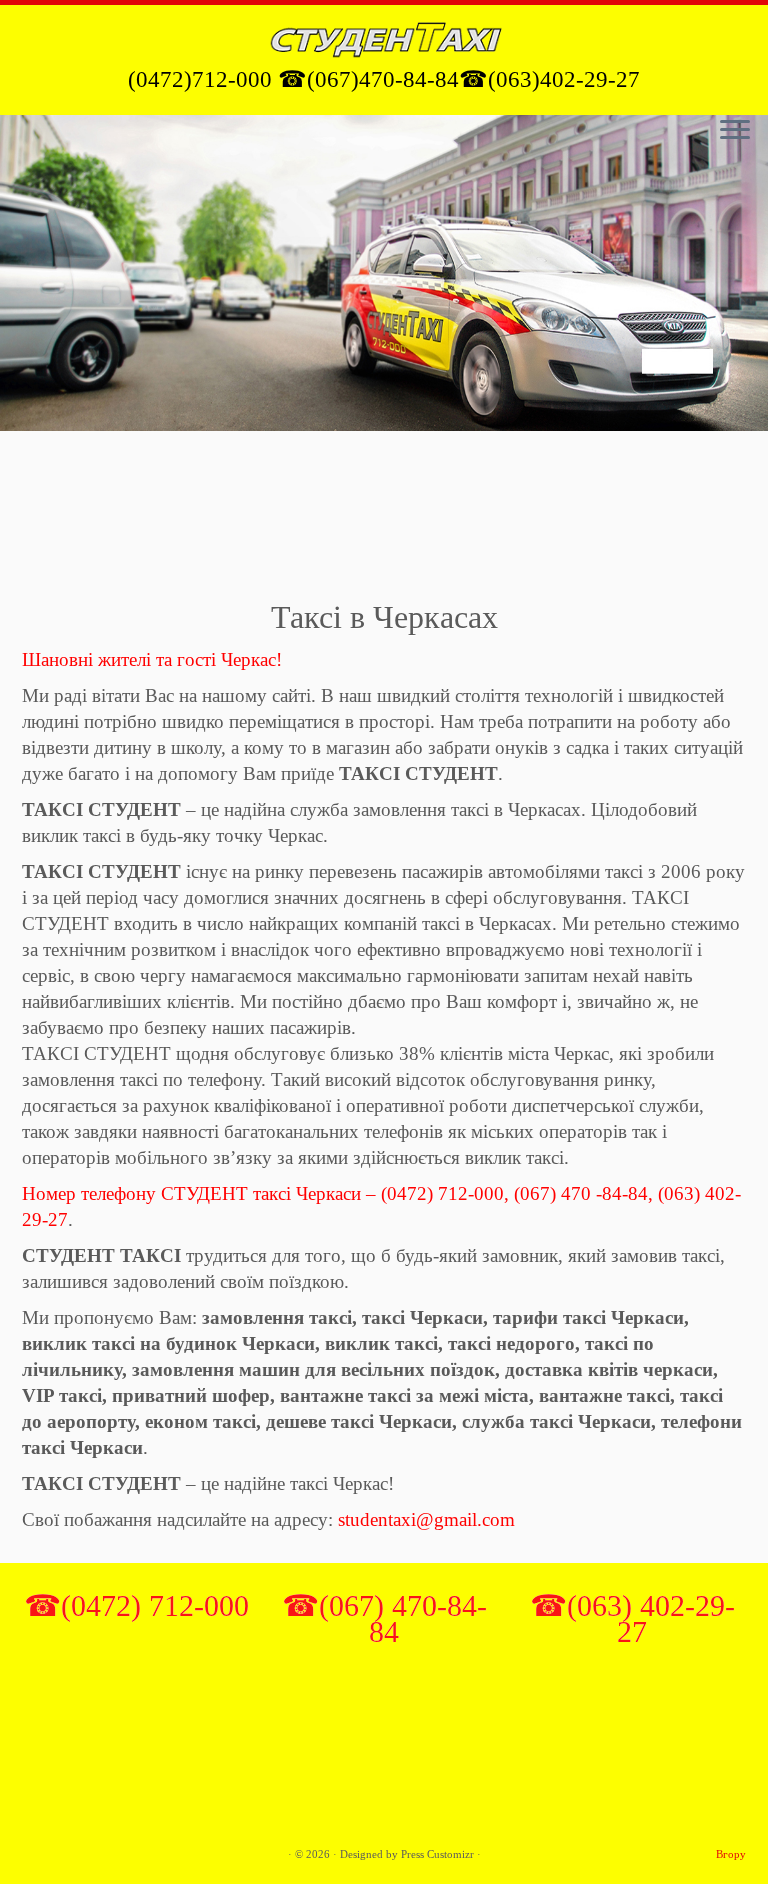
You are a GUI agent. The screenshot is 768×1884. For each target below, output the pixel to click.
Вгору (731, 1854)
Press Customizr (437, 1854)
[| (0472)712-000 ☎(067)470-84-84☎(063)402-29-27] (384, 37)
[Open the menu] (735, 131)
